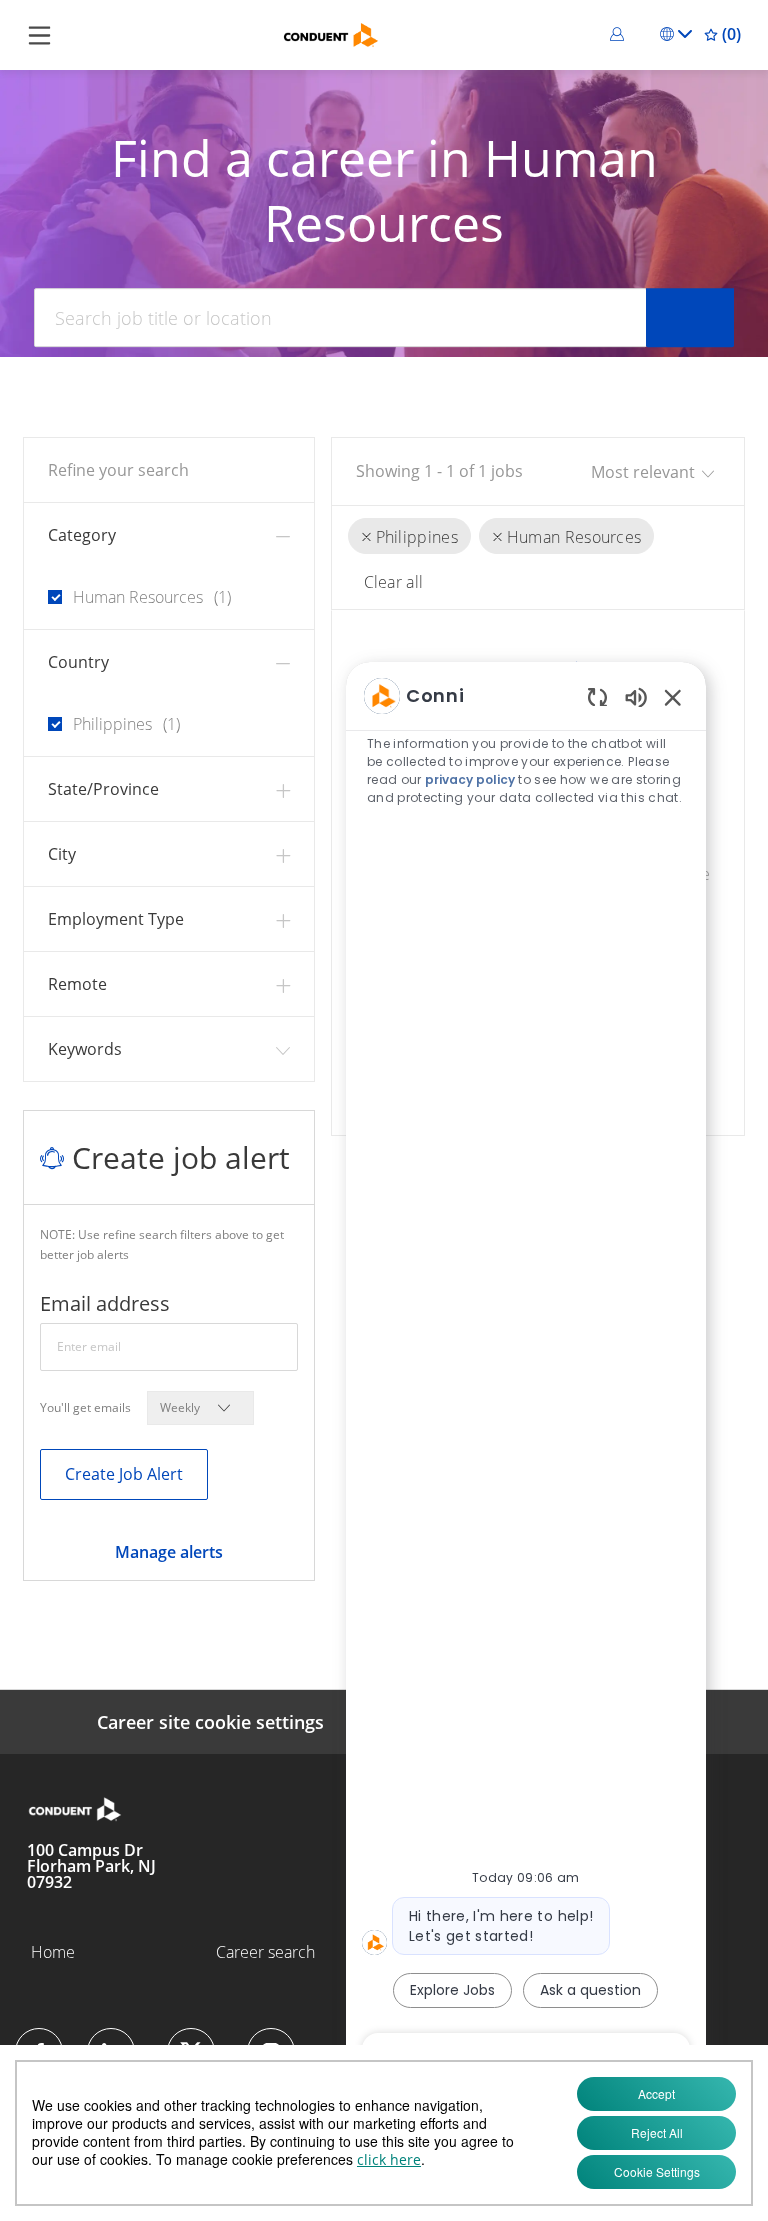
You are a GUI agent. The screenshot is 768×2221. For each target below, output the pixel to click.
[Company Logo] (331, 33)
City (62, 854)
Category (82, 535)
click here (389, 2159)
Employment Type (116, 919)
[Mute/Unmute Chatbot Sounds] (636, 696)
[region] (526, 1375)
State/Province (103, 789)
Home (53, 1952)
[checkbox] (49, 589)
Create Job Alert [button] (124, 1474)
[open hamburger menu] (39, 35)
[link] (169, 1552)
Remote (77, 984)
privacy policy (470, 779)
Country (78, 662)
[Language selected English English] (676, 34)
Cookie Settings (657, 2171)
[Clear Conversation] (597, 696)
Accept (656, 2093)
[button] (619, 34)
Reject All (657, 2132)
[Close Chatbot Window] (673, 697)
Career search (265, 1952)
